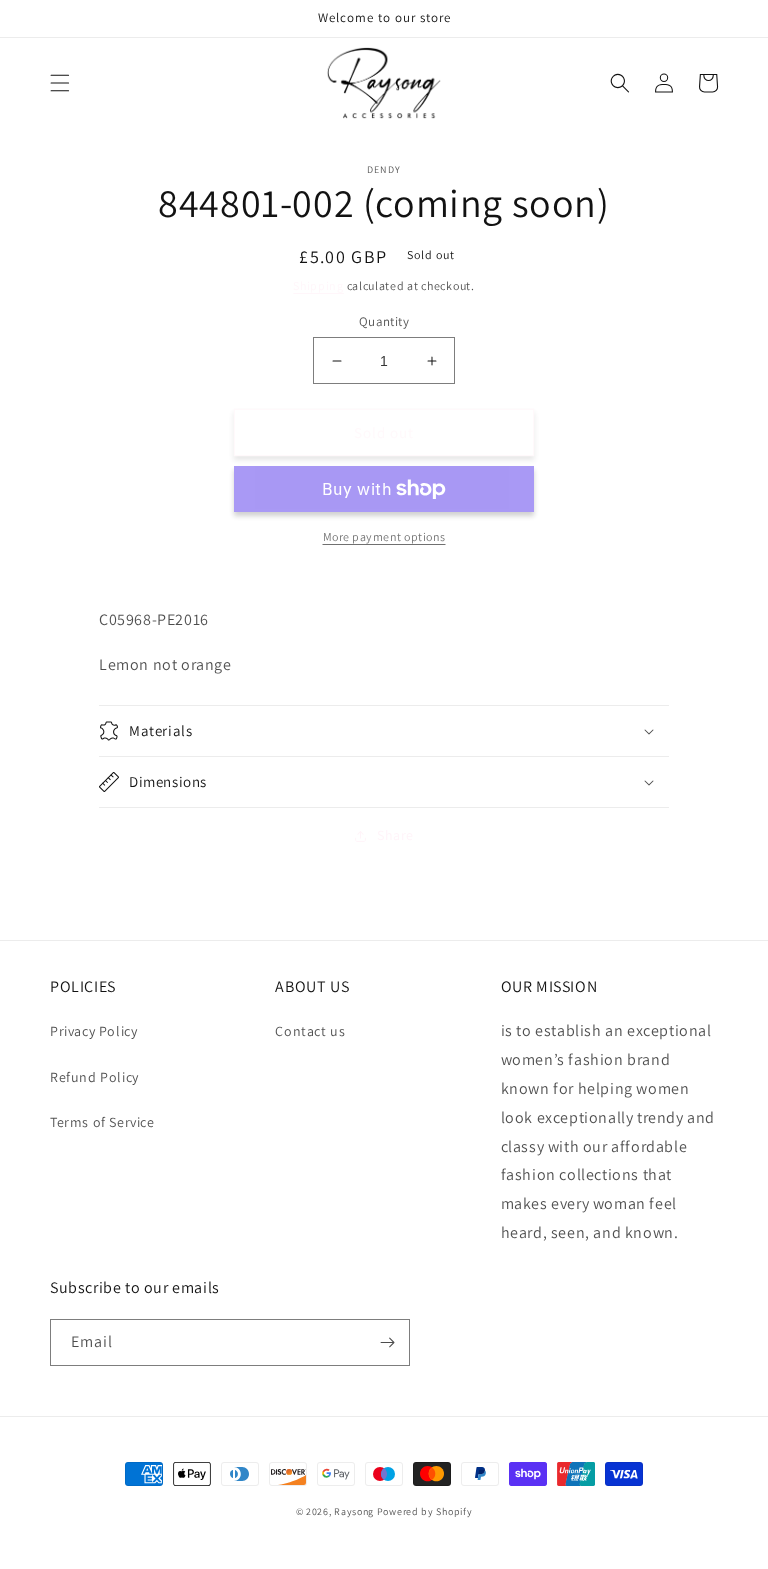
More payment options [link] (384, 536)
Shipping (318, 285)
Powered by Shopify (425, 1511)
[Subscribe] (387, 1342)
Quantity (384, 321)
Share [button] (395, 835)
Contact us (310, 1031)
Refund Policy (94, 1077)
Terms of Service (102, 1122)
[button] (60, 83)
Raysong (354, 1511)
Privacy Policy (93, 1031)
